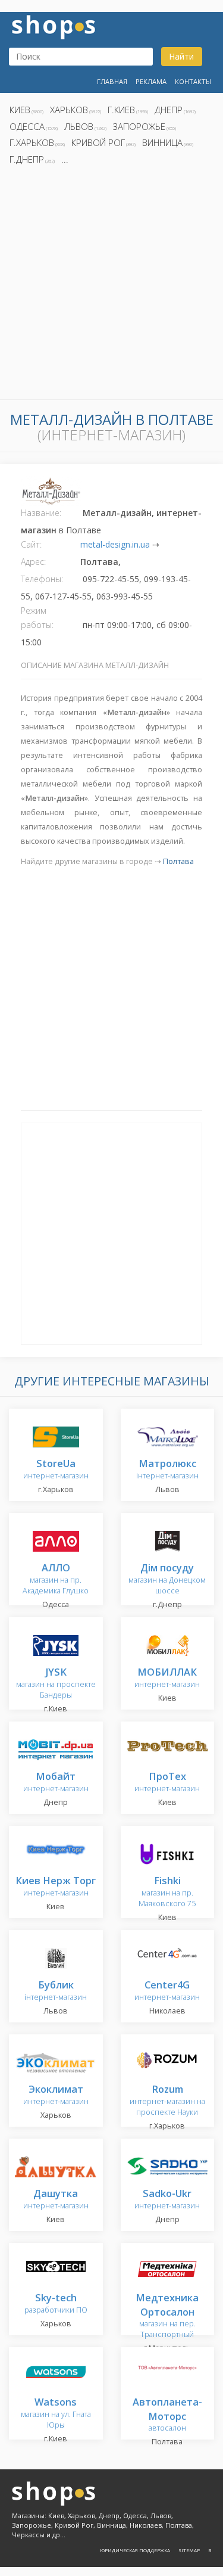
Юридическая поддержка (135, 2550)
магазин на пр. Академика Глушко (56, 1579)
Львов (79, 126)
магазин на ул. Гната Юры (56, 2414)
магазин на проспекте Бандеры (56, 1684)
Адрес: (33, 562)
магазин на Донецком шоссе (167, 1579)
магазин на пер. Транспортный (167, 2316)
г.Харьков (32, 142)
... (65, 159)
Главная (112, 81)
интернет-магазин (56, 1470)
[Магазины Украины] (54, 26)
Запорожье (139, 126)
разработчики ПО (56, 2304)
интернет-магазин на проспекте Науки (167, 2101)
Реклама (151, 81)
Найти (181, 56)
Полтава (178, 861)
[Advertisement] (111, 286)
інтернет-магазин (167, 1470)
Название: (41, 513)
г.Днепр (27, 159)
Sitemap (189, 2550)
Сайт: (31, 544)
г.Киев (121, 110)
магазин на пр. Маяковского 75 (167, 1892)
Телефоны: (42, 579)
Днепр (169, 110)
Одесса (27, 126)
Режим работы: (37, 618)
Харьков (69, 110)
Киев (20, 110)
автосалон (167, 2415)
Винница (162, 142)
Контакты (193, 81)
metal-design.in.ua (115, 544)
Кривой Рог (98, 142)
